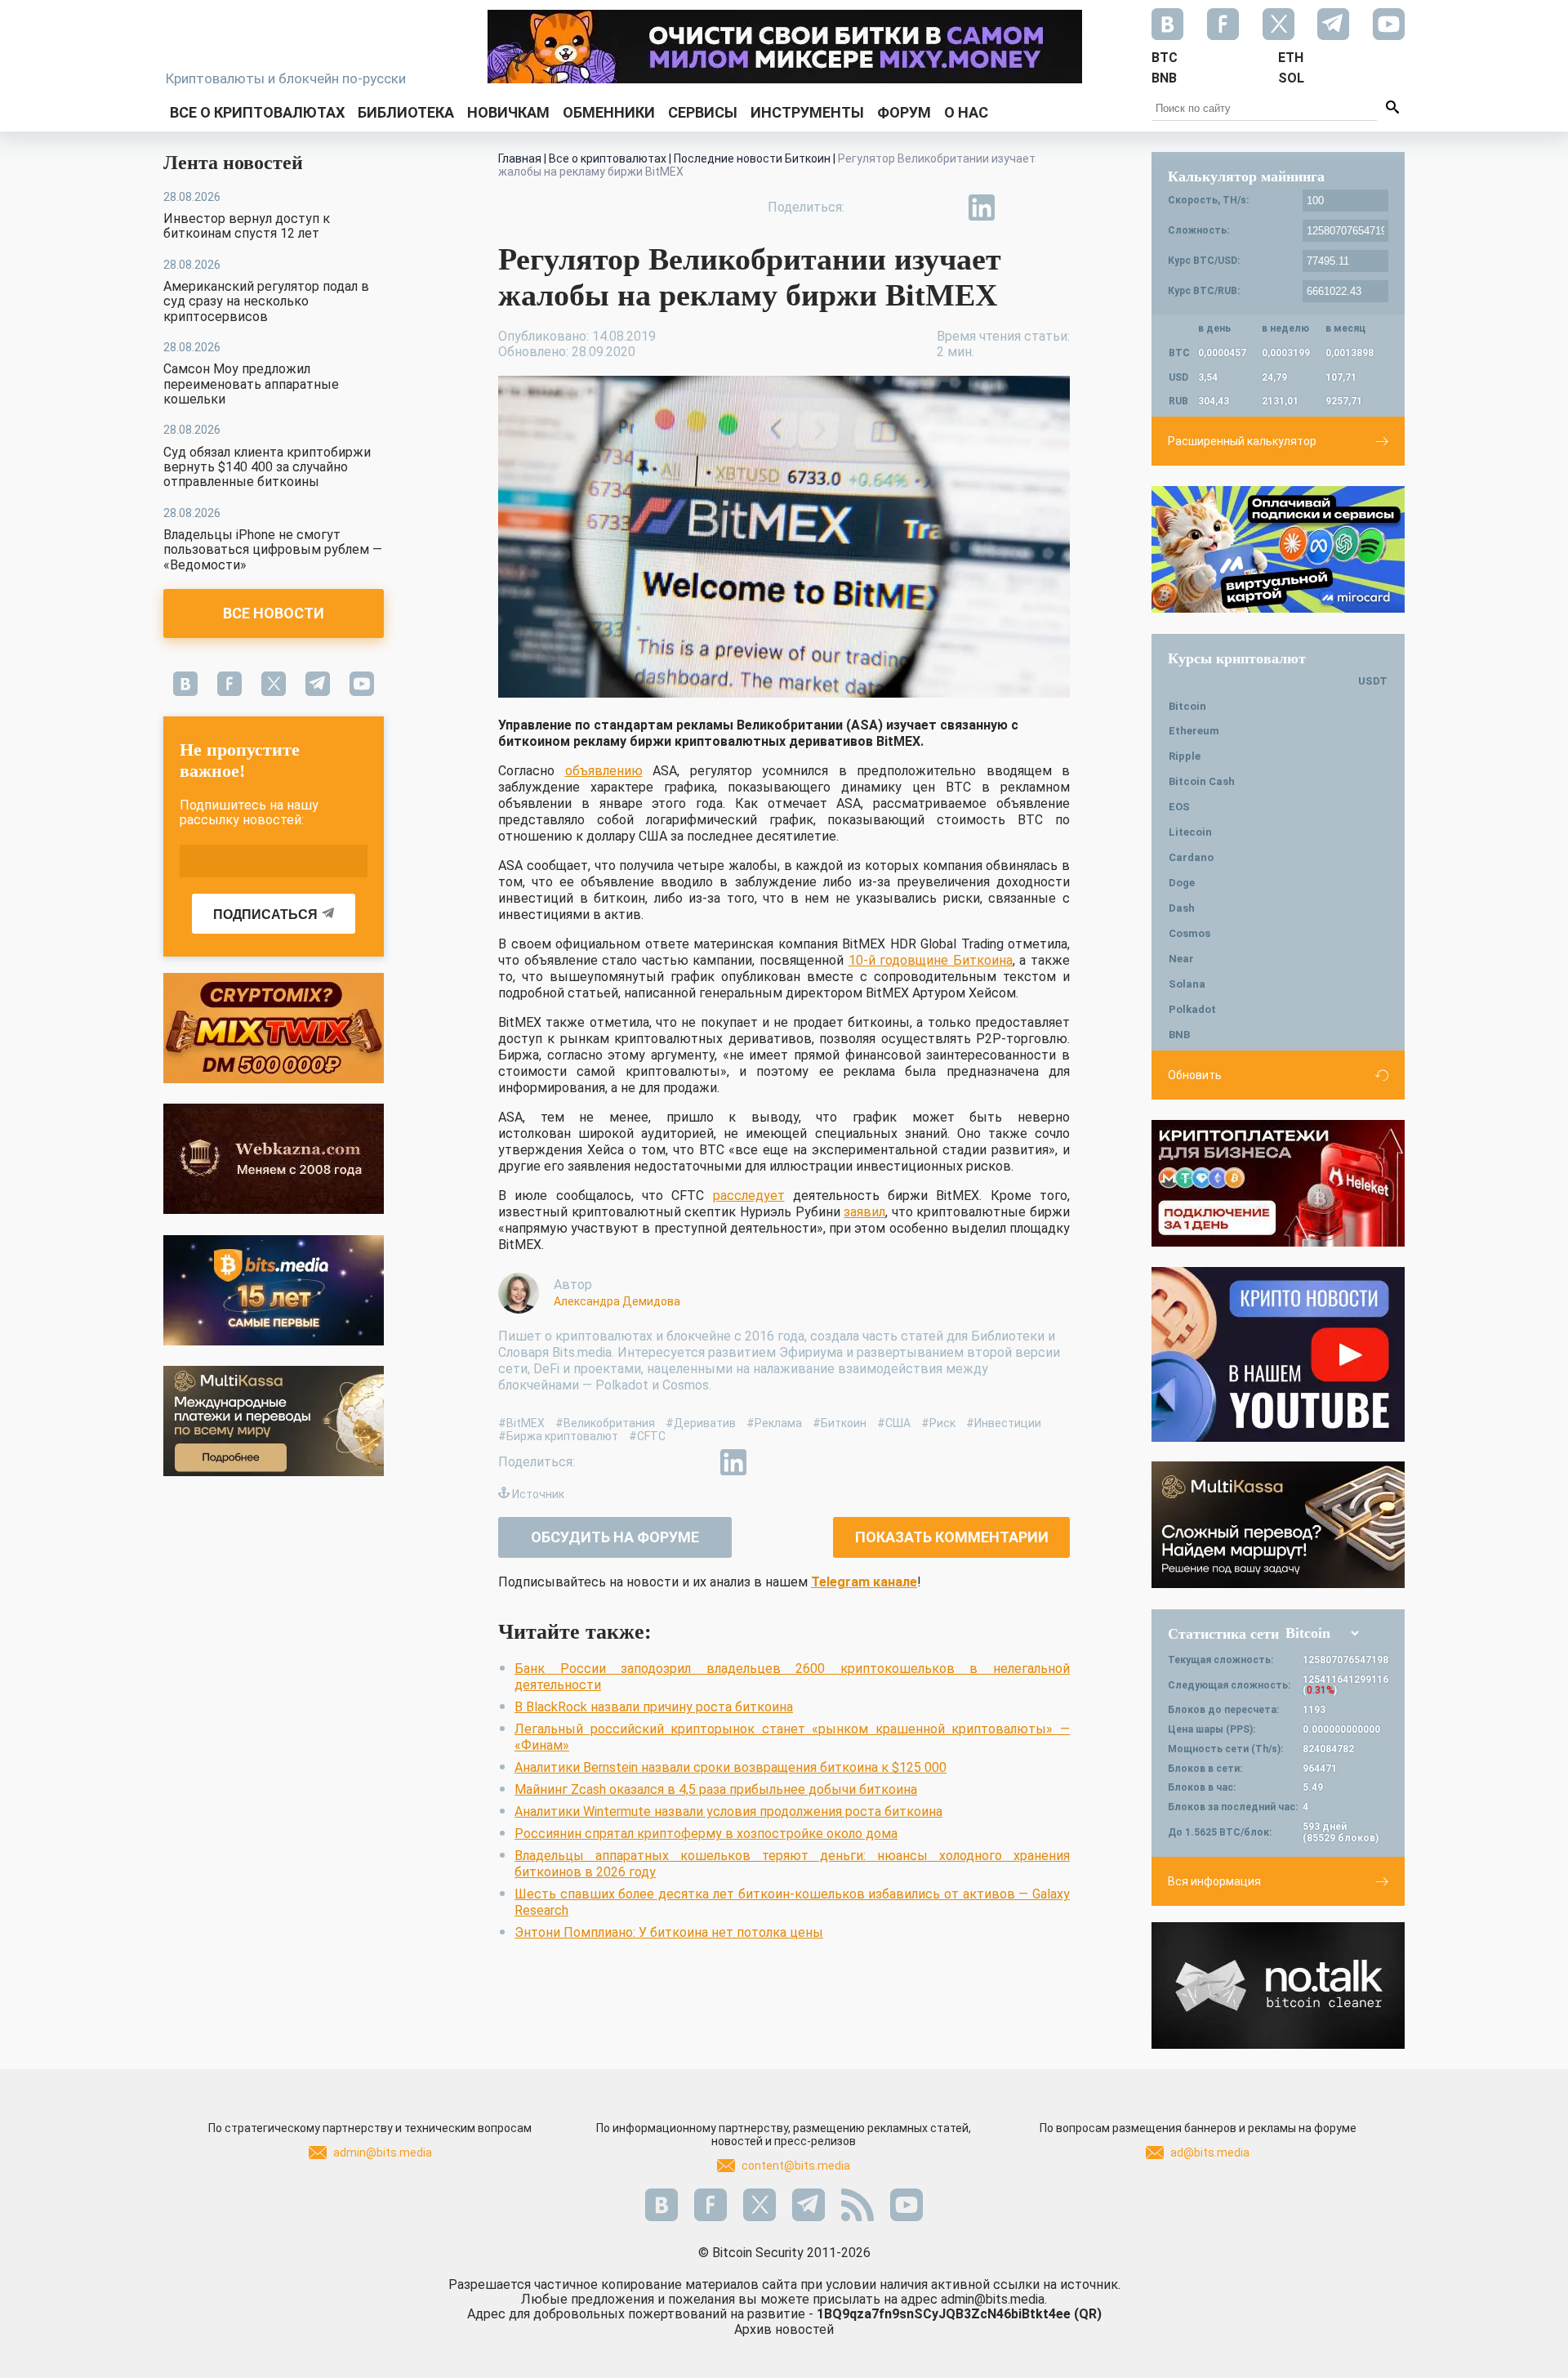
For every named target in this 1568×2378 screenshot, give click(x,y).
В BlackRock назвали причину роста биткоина (654, 1707)
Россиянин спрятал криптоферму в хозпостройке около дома (706, 1834)
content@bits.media (796, 2166)
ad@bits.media (1210, 2153)
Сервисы (703, 112)
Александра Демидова (617, 1301)
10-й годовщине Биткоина (931, 960)
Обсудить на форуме (615, 1537)
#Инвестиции (1004, 1423)
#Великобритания (605, 1423)
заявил (864, 1212)
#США (894, 1423)
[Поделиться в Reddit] (1057, 207)
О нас (966, 112)
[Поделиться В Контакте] (1019, 207)
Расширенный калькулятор (1242, 441)
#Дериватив (701, 1423)
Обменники (609, 112)
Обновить (1195, 1075)
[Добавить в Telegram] (944, 207)
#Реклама (774, 1423)
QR (1088, 2314)
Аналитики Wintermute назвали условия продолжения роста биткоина (728, 1811)
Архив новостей (784, 2329)
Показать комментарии (952, 1537)
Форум (904, 112)
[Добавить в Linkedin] (982, 207)
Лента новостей (233, 163)
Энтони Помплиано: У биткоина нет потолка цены (669, 1932)
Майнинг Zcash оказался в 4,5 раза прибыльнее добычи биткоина (716, 1789)
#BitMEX (521, 1423)
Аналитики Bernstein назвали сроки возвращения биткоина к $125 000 (731, 1767)
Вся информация (1214, 1881)
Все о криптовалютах (257, 112)
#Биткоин (840, 1423)
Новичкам (508, 112)
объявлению (604, 771)
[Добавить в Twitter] (906, 207)
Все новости (274, 613)
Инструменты (807, 112)
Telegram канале (864, 1582)
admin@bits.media (383, 2153)
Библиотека (406, 112)
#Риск (938, 1423)
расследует (749, 1196)
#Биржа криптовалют (558, 1436)
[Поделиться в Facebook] (869, 207)
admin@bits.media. (994, 2299)
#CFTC (647, 1436)
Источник (538, 1494)
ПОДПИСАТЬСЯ (265, 915)
